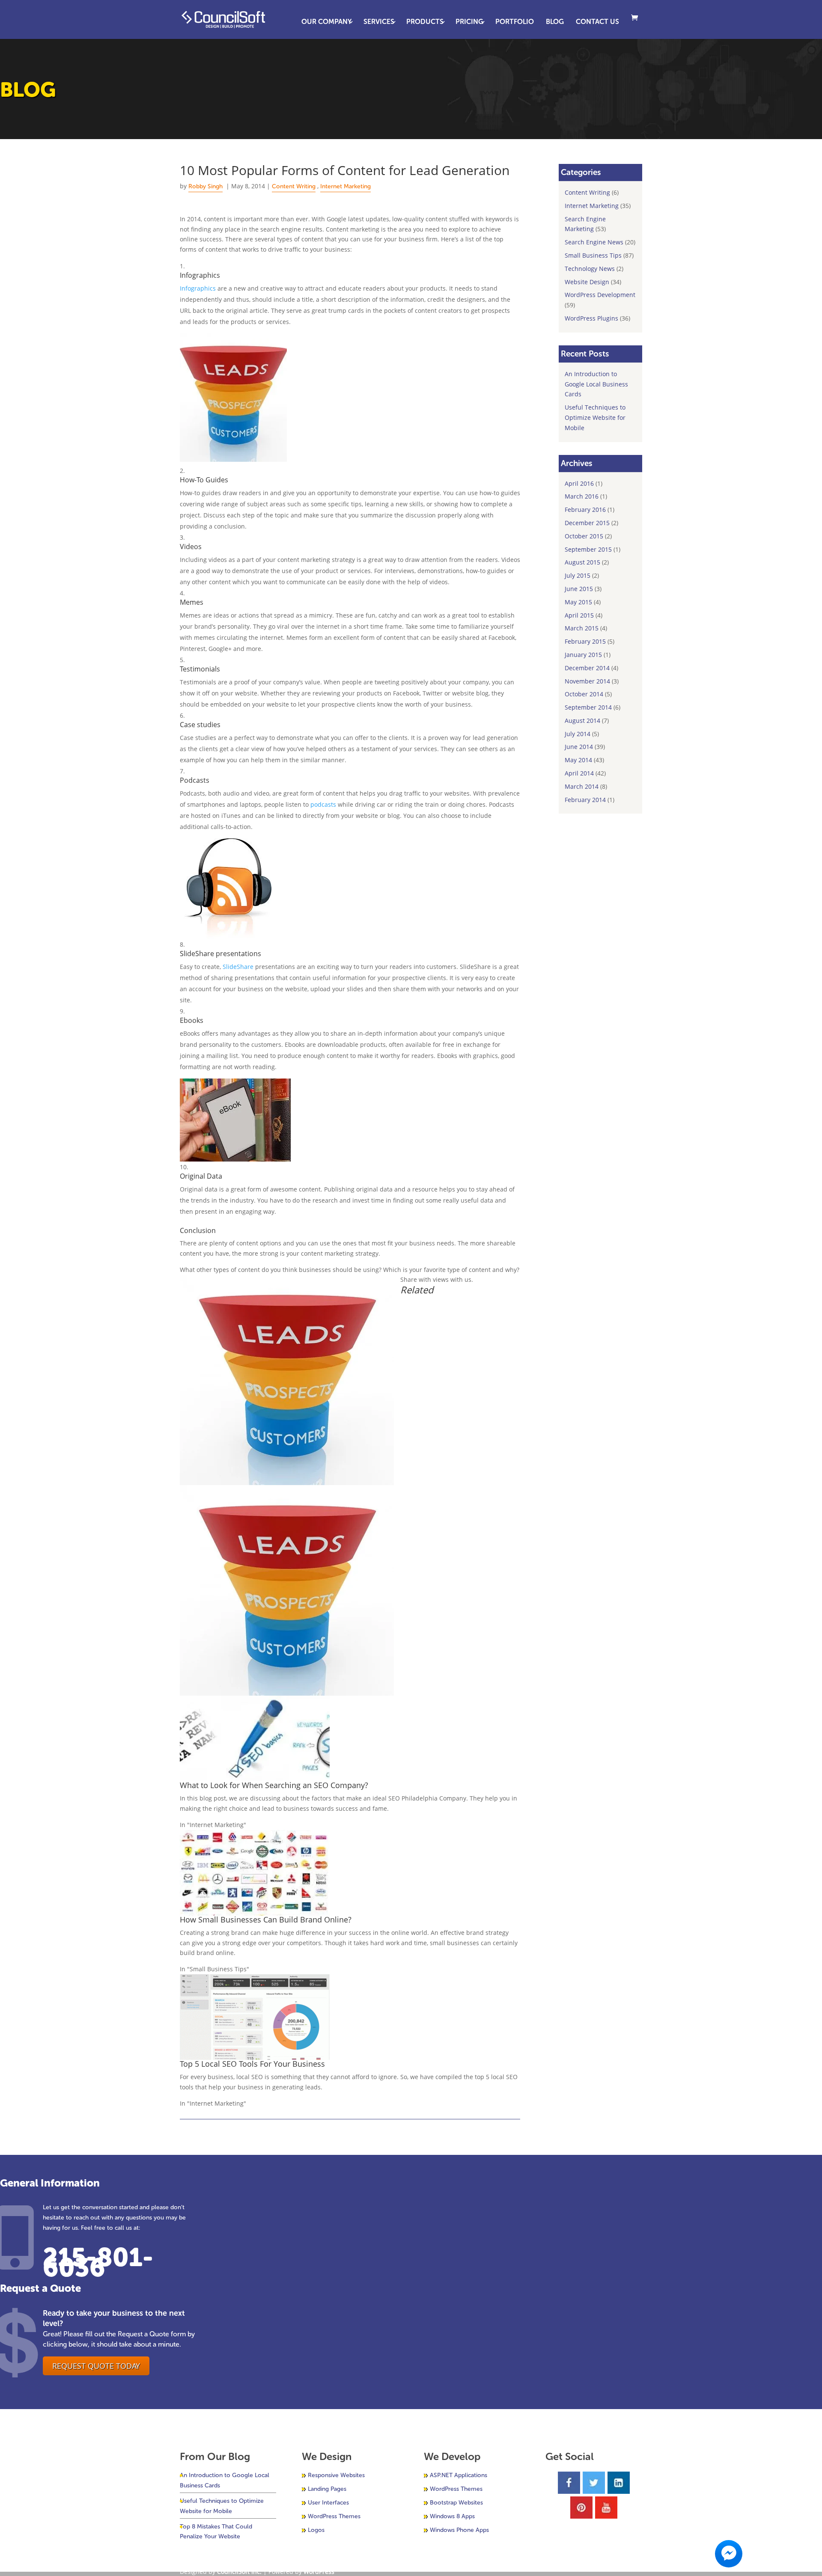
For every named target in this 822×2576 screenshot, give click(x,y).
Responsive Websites (336, 2475)
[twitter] (594, 2483)
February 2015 (585, 641)
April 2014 (579, 773)
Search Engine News (594, 242)
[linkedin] (619, 2483)
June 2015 (579, 589)
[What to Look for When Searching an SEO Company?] (255, 1776)
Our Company (326, 22)
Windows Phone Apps (459, 2530)
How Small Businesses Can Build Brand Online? (266, 1919)
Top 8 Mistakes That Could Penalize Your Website (216, 2532)
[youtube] (606, 2508)
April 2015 (579, 615)
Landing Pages (327, 2489)
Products (425, 22)
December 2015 (587, 523)
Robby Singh (205, 186)
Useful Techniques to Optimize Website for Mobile (595, 417)
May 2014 (578, 760)
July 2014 (578, 734)
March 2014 (582, 786)
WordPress (319, 2572)
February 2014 (585, 800)
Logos (316, 2530)
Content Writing (294, 186)
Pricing (469, 22)
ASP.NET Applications (459, 2475)
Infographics (198, 288)
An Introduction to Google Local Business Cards (596, 384)
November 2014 (587, 681)
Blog (555, 22)
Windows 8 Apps (452, 2516)
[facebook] (569, 2483)
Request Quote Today (96, 2366)
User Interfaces (328, 2503)
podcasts (323, 804)
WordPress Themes (334, 2516)
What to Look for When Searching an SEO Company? (274, 1785)
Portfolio (515, 22)
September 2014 (588, 707)
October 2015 (584, 536)
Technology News (590, 269)
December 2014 (587, 668)
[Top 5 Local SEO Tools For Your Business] (255, 2055)
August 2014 (582, 721)
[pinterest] (581, 2508)
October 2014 (584, 694)
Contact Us (597, 22)
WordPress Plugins (591, 318)
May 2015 (578, 602)
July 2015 (578, 575)
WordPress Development (600, 295)
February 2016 (585, 510)
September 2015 (588, 549)
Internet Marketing (345, 186)
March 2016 (582, 496)
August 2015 (582, 562)
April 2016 (579, 483)
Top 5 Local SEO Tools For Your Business (252, 2064)
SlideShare (238, 967)
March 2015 (582, 628)
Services (379, 22)
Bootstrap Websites (456, 2503)
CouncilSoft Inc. (239, 2572)
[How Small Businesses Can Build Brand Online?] (255, 1910)
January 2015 (583, 655)
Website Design (587, 282)
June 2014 (579, 747)
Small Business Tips (593, 255)
